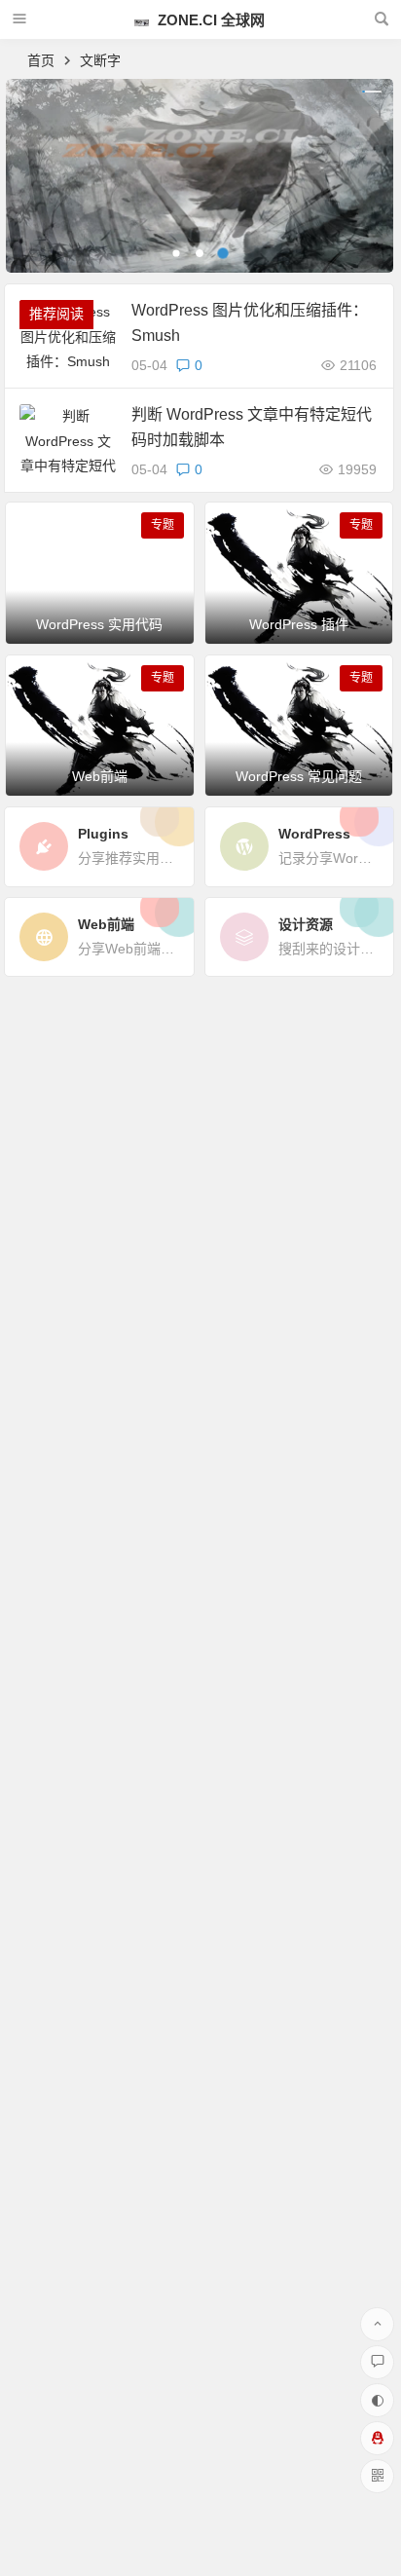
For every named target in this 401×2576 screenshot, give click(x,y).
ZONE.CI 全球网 (209, 20)
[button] (176, 253)
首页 (41, 60)
